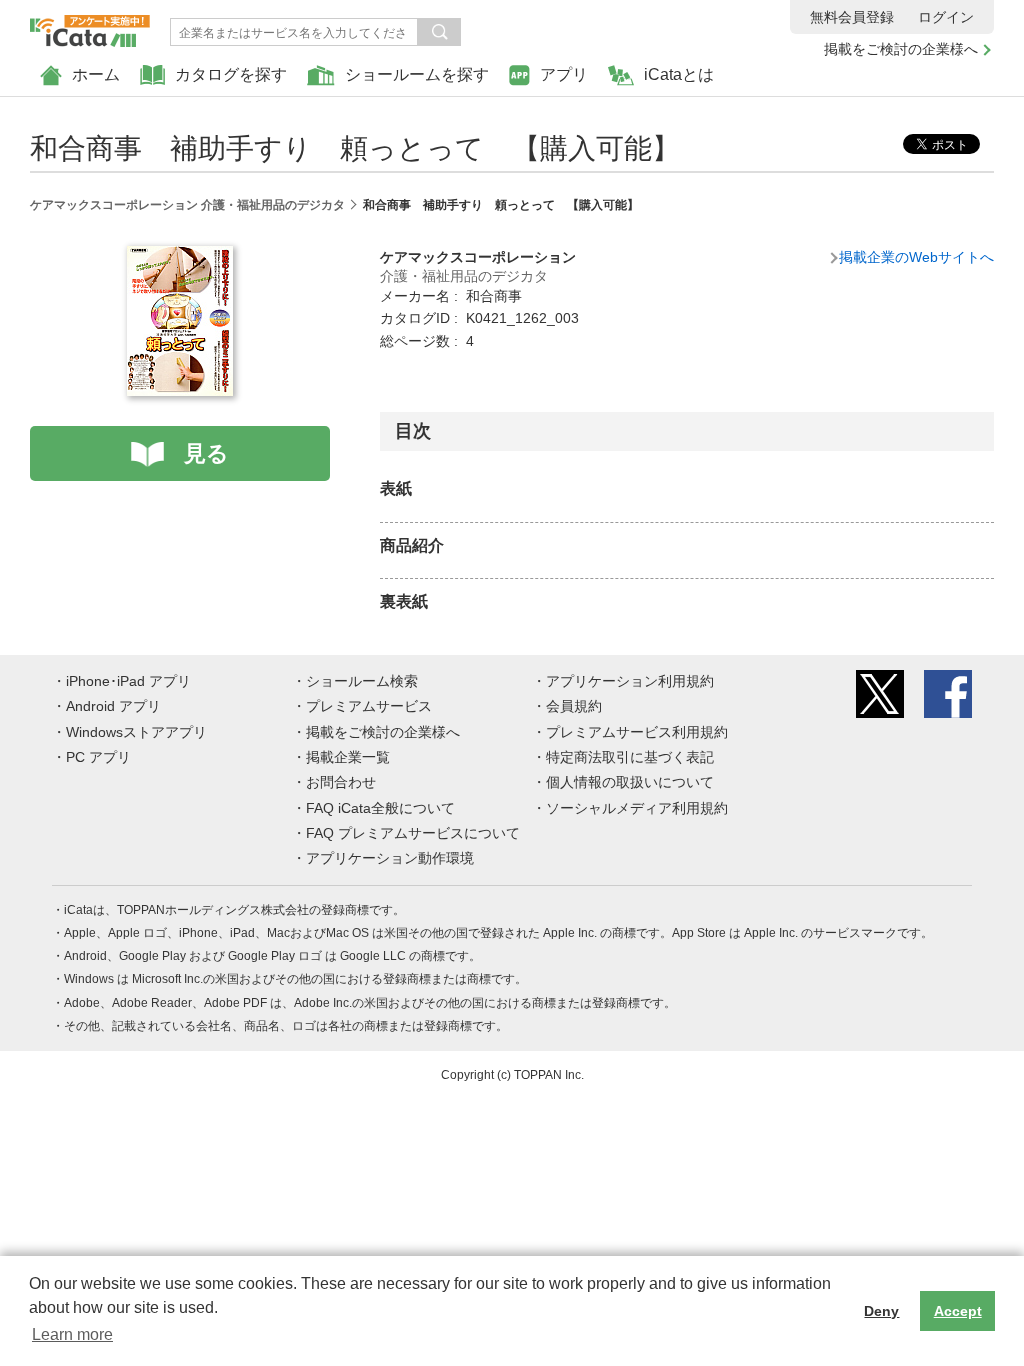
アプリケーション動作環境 (390, 858)
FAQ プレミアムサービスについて (413, 833)
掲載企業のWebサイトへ (916, 257)
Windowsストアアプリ (136, 732)
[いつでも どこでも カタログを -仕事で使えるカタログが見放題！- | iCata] (90, 26)
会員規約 (574, 706)
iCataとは (679, 74)
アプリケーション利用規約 (630, 681)
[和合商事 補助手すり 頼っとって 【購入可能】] (180, 257)
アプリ (564, 74)
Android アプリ (113, 706)
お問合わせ (341, 782)
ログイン (946, 17)
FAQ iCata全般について (380, 808)
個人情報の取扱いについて (630, 782)
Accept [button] (958, 1311)
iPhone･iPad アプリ (128, 681)
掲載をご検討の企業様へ (901, 49)
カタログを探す (231, 74)
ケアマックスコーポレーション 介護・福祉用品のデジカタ (187, 205)
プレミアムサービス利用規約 (637, 732)
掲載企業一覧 (348, 757)
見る (206, 453)
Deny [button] (881, 1311)
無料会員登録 (852, 17)
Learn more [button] (72, 1334)
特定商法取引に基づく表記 (630, 757)
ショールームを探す (417, 74)
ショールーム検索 (362, 681)
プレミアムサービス (369, 706)
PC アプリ (98, 757)
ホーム (96, 74)
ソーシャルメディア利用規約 (637, 808)
